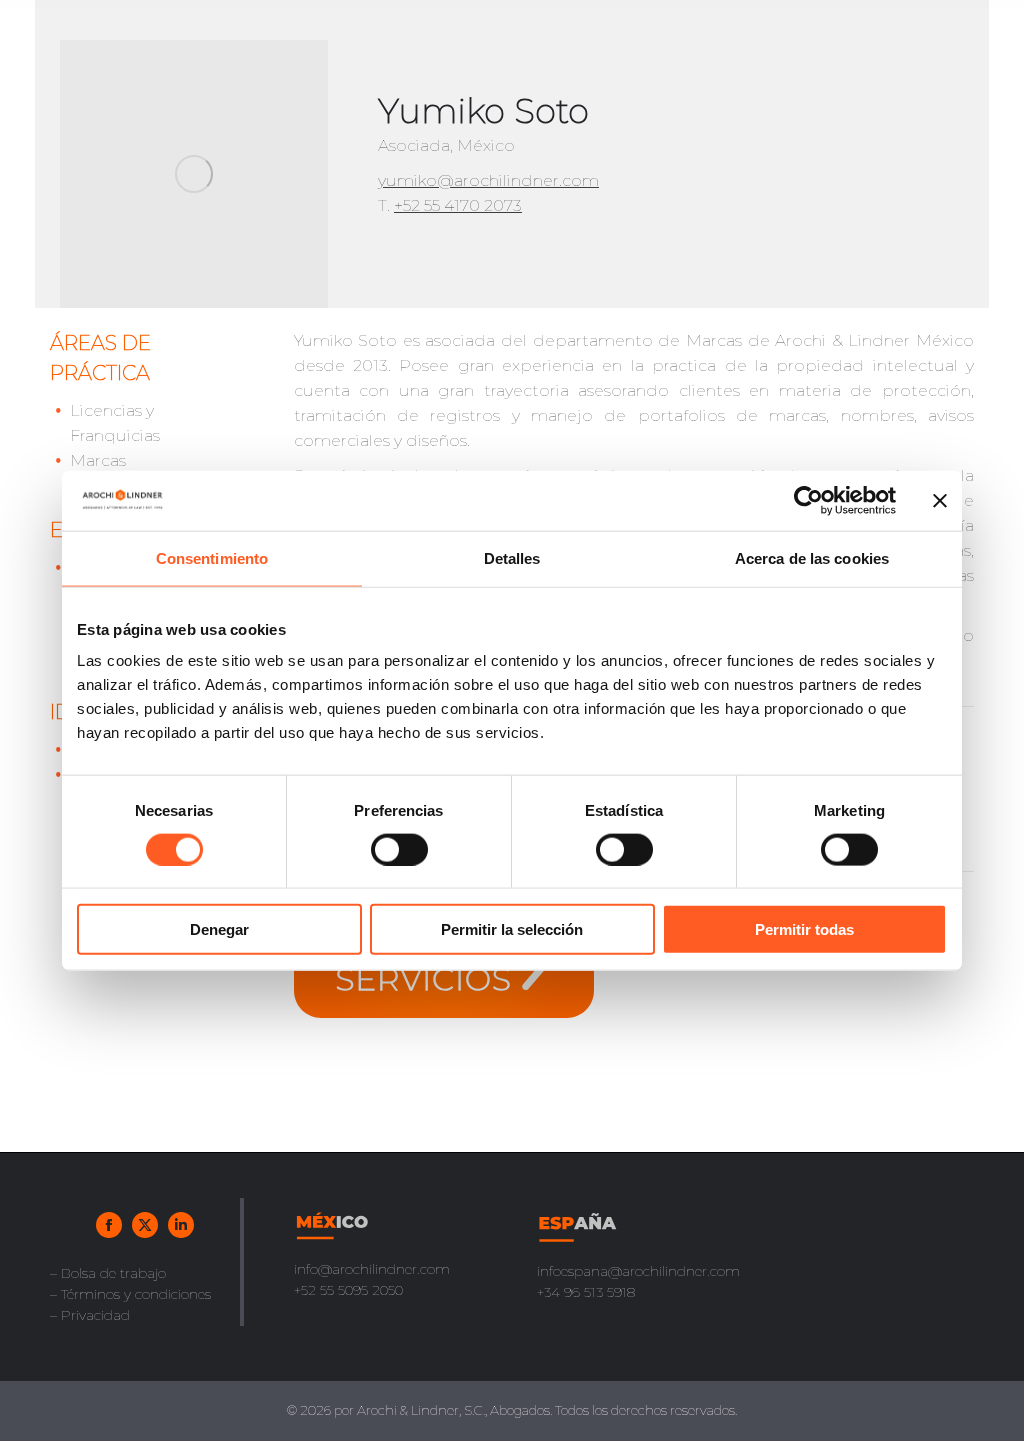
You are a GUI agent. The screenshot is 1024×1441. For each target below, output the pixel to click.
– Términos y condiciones (130, 1294)
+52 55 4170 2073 (458, 205)
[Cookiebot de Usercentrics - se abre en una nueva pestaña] (808, 500)
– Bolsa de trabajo (108, 1273)
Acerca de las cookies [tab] (812, 557)
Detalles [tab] (512, 557)
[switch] (399, 849)
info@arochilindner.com (372, 1269)
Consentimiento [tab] (212, 557)
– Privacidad (90, 1315)
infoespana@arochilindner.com (638, 1271)
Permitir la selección (512, 929)
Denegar (219, 929)
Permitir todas (804, 929)
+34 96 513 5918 (586, 1292)
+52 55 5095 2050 (348, 1290)
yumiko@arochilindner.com (488, 180)
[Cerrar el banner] (940, 500)
